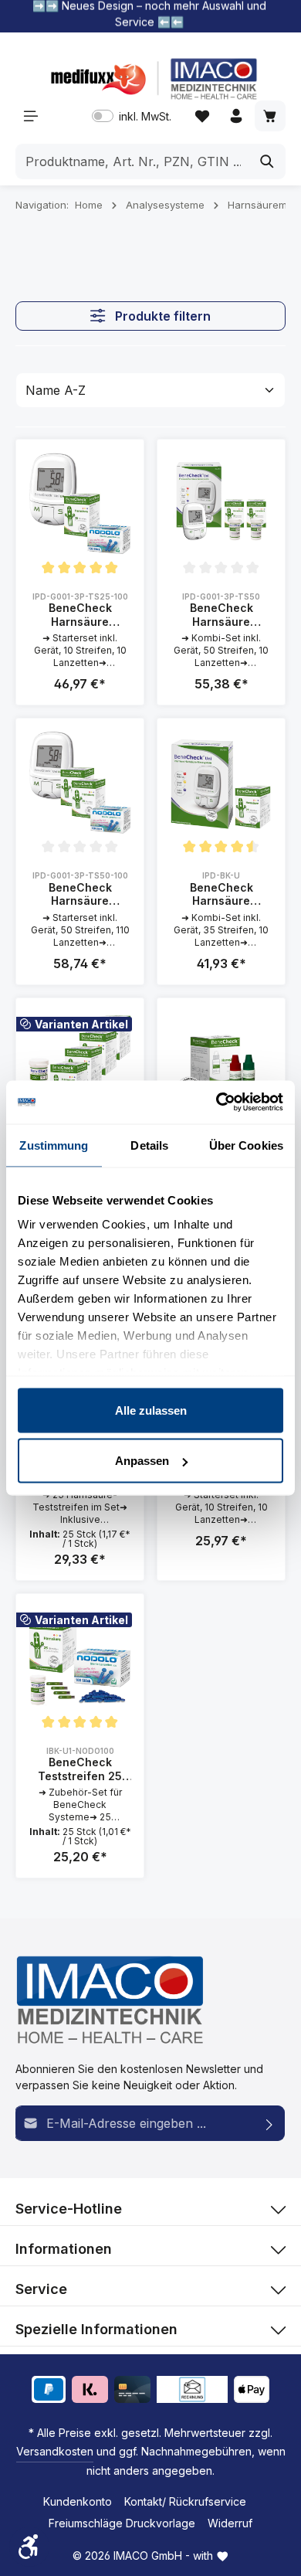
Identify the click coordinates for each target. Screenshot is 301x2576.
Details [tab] (149, 1145)
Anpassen (142, 1461)
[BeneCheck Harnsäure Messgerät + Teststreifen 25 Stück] (221, 782)
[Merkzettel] (202, 116)
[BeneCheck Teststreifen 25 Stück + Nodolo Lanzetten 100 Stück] (80, 1658)
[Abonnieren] (270, 2123)
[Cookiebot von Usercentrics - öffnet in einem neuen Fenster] (216, 1103)
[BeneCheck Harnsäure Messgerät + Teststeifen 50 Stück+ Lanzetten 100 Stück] (80, 782)
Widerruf (230, 2523)
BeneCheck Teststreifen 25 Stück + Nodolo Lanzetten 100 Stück (80, 1769)
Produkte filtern (161, 316)
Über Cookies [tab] (246, 1145)
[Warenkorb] (270, 116)
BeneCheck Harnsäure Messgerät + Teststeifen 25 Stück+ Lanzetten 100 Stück (80, 615)
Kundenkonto (78, 2501)
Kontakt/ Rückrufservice (185, 2501)
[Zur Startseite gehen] (150, 79)
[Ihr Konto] (236, 116)
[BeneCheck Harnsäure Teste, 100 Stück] (80, 1062)
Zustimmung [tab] (54, 1145)
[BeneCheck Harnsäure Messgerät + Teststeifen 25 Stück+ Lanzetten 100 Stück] (80, 503)
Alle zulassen (151, 1410)
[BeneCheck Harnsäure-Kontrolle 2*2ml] (221, 1062)
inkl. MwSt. (132, 116)
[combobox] (133, 161)
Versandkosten (55, 2451)
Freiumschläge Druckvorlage (122, 2523)
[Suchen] (267, 161)
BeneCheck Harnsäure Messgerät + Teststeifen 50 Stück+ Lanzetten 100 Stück (80, 894)
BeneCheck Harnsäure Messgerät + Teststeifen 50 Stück (222, 615)
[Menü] (31, 116)
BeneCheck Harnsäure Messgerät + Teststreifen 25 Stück (221, 894)
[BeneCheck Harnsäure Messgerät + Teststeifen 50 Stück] (221, 503)
